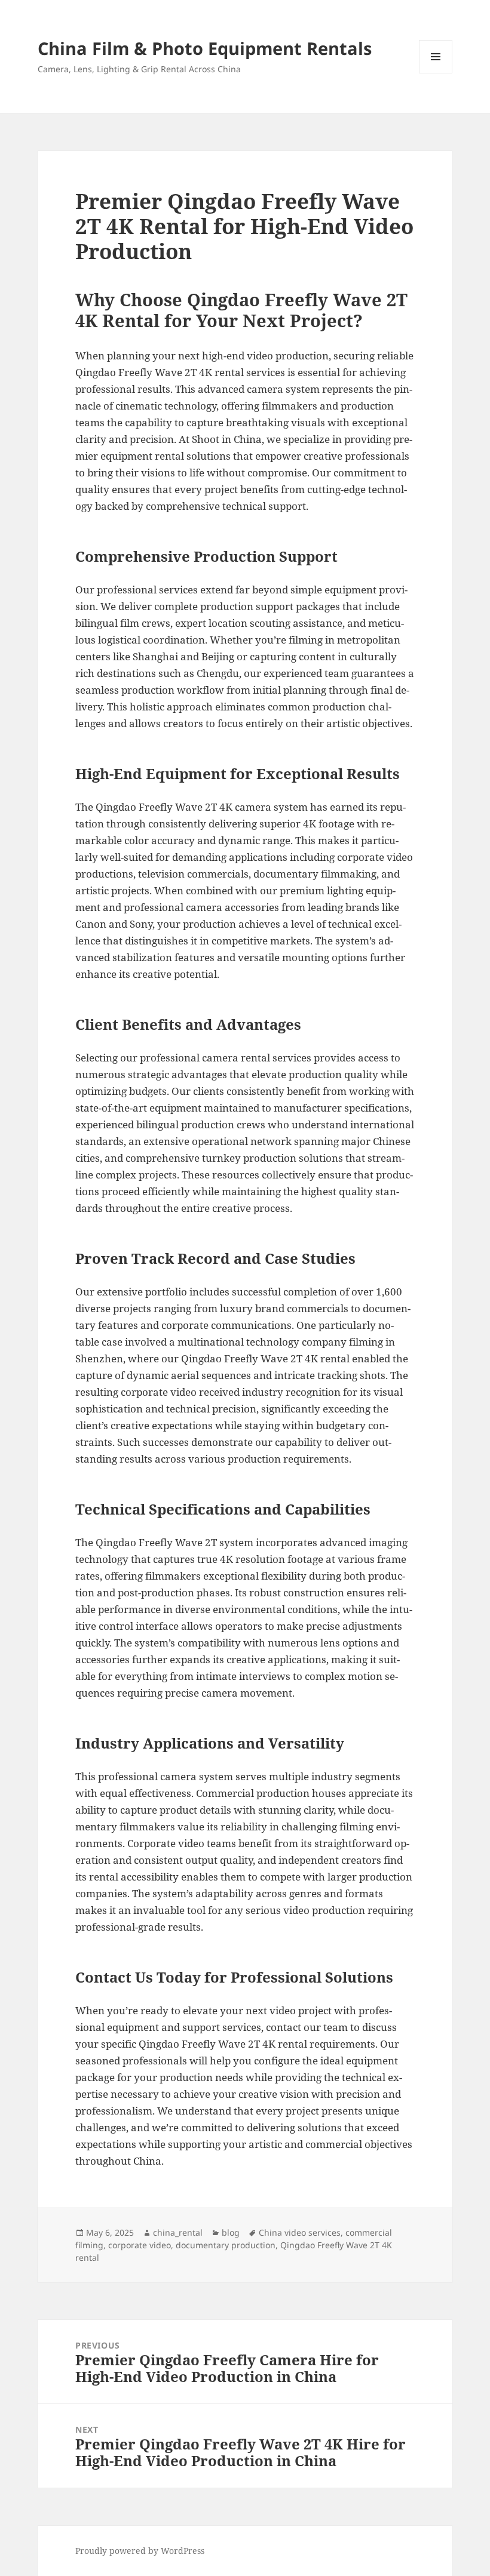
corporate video (140, 2245)
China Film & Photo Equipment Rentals (205, 48)
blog (231, 2232)
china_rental (178, 2232)
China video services (300, 2232)
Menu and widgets (436, 73)
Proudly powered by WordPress (140, 2551)
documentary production (226, 2245)
